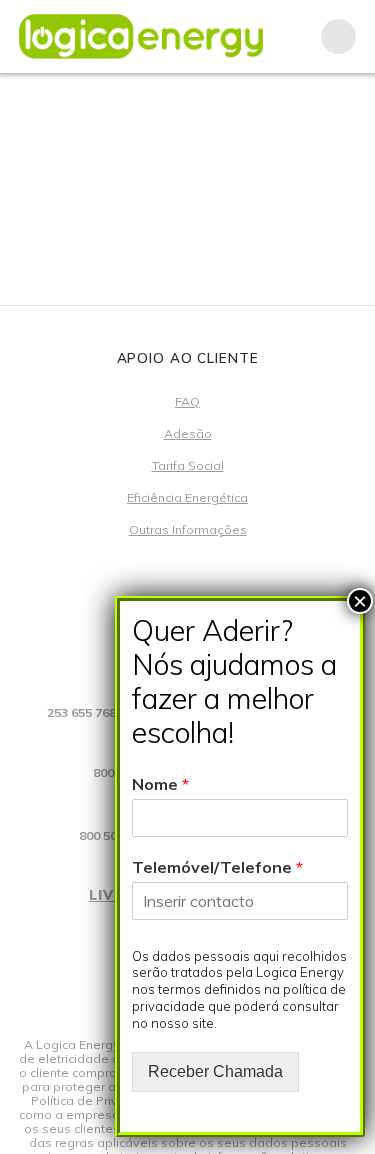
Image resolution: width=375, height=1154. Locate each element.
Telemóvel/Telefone (217, 867)
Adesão (188, 433)
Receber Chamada (215, 1071)
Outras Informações (188, 529)
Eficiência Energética (187, 497)
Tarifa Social (188, 465)
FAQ (187, 401)
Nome (160, 784)
